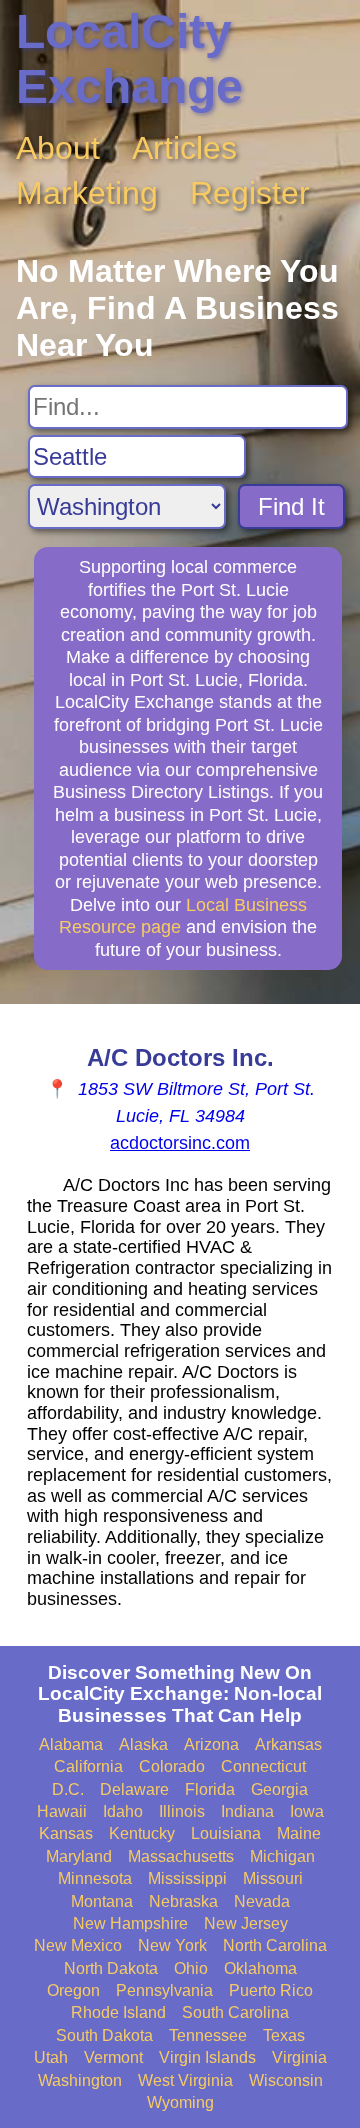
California (88, 1766)
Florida (210, 1789)
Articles (184, 148)
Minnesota (95, 1878)
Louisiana (226, 1833)
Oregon (73, 1990)
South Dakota (104, 2035)
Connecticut (263, 1766)
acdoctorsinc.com (180, 1143)
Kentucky (142, 1833)
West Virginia (185, 2080)
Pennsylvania (164, 1990)
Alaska (143, 1744)
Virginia (299, 2057)
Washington (80, 2080)
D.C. (68, 1789)
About (58, 148)
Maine (299, 1833)
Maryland (79, 1856)
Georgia (279, 1789)
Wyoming (180, 2102)
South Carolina (235, 2012)
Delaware (134, 1789)
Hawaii (62, 1811)
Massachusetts (181, 1856)
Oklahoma (260, 1968)
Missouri (273, 1878)
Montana (102, 1901)
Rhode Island (118, 2012)
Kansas (66, 1833)
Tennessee (208, 2035)
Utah (51, 2057)
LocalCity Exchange (129, 59)
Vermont (113, 2057)
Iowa (307, 1811)
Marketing (87, 193)
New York (172, 1945)
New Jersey (246, 1923)
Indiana (247, 1811)
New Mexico (78, 1945)
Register (250, 193)
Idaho (123, 1811)
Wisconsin (286, 2080)
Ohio (191, 1968)
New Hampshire (130, 1923)
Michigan (282, 1856)
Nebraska (183, 1901)
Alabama (71, 1744)
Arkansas (288, 1744)
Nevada (262, 1901)
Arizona (211, 1744)
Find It (291, 506)
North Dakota (111, 1968)
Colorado (172, 1766)
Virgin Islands (207, 2057)
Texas (284, 2035)
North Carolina (275, 1945)
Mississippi (187, 1878)
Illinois (182, 1811)
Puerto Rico (271, 1990)
